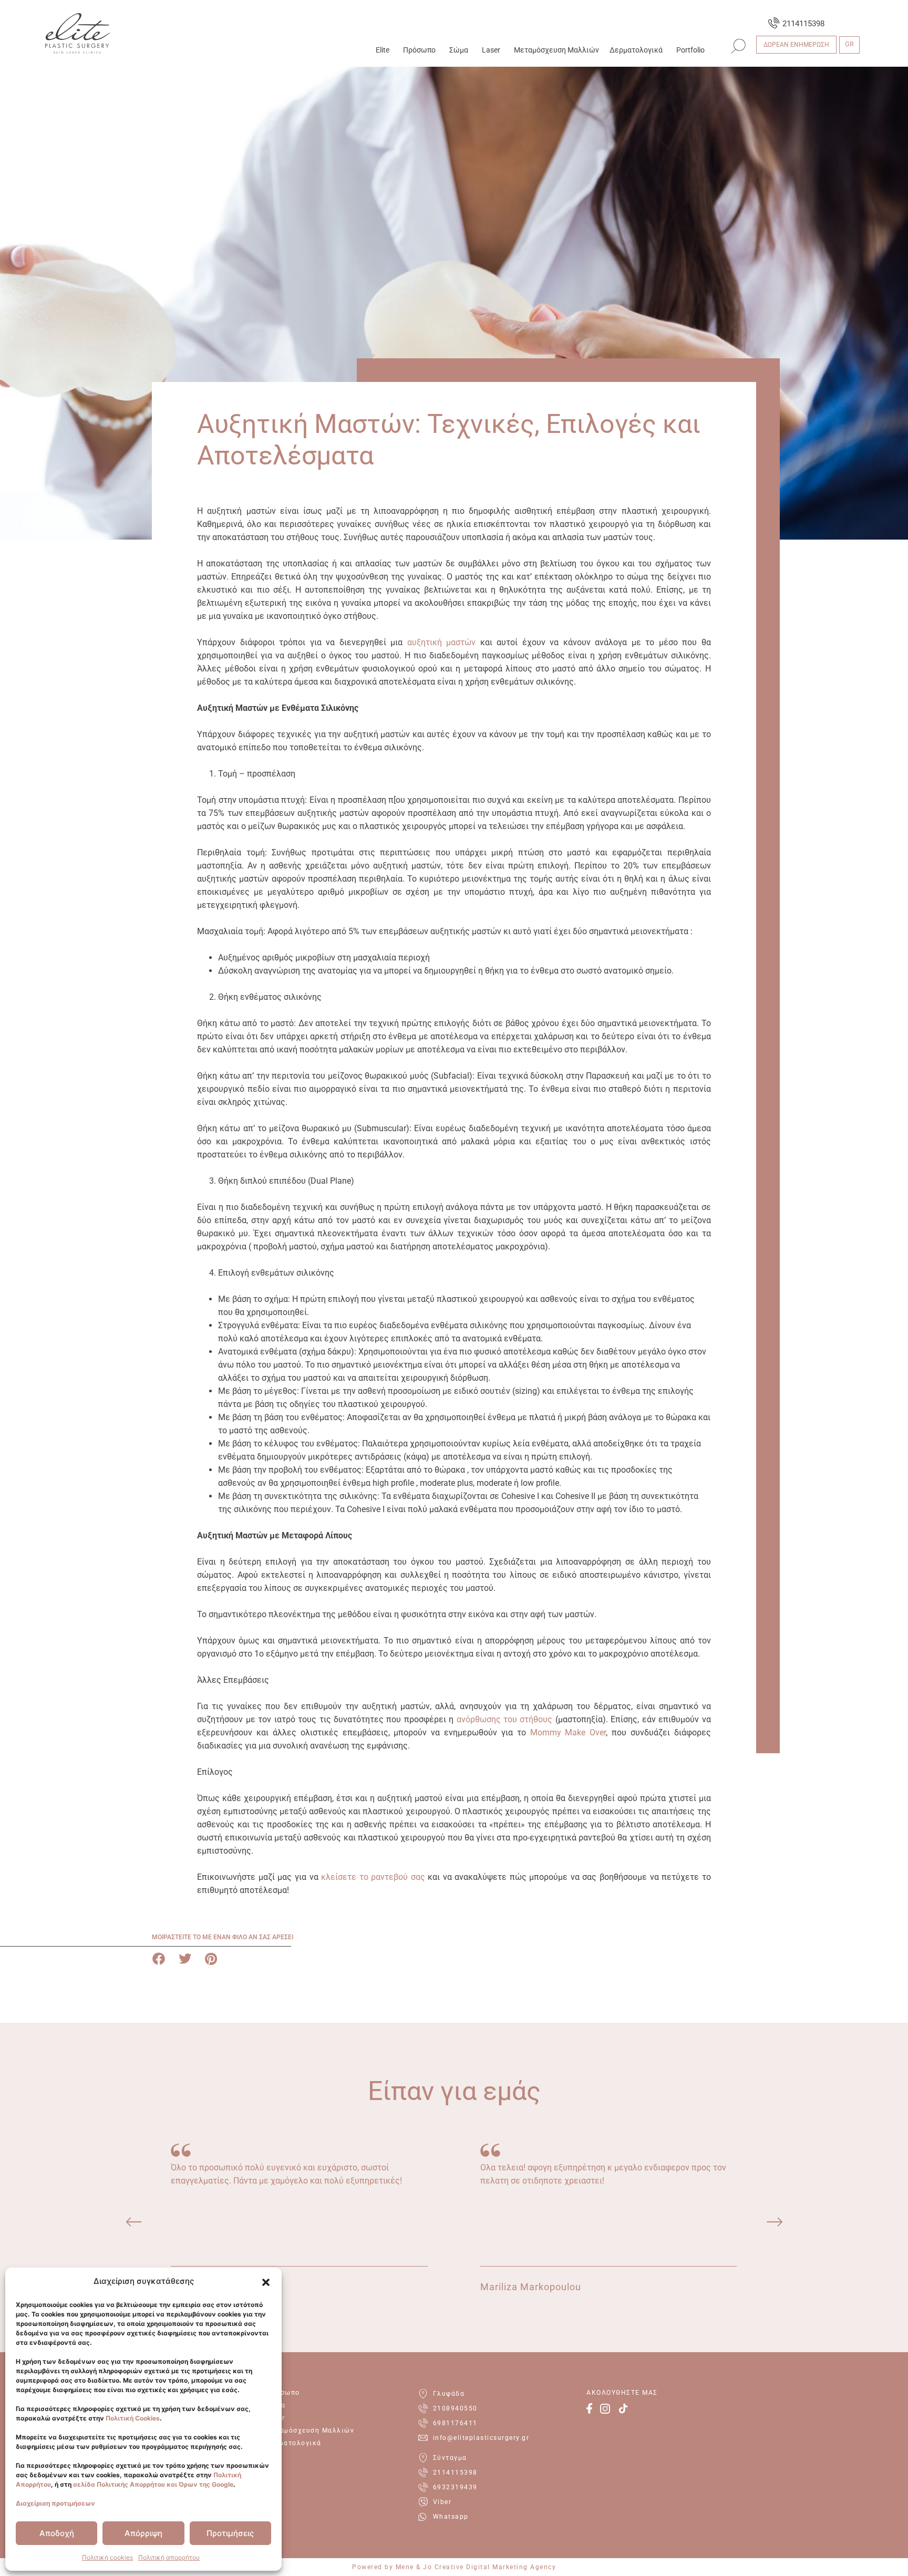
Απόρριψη (143, 2533)
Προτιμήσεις (230, 2533)
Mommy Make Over (568, 1732)
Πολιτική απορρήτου (169, 2557)
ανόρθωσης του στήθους (505, 1719)
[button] (266, 2282)
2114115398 (803, 24)
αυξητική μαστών (442, 642)
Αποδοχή (57, 2533)
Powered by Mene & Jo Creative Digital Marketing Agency (454, 2567)
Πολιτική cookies (107, 2557)
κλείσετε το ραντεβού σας (373, 1877)
